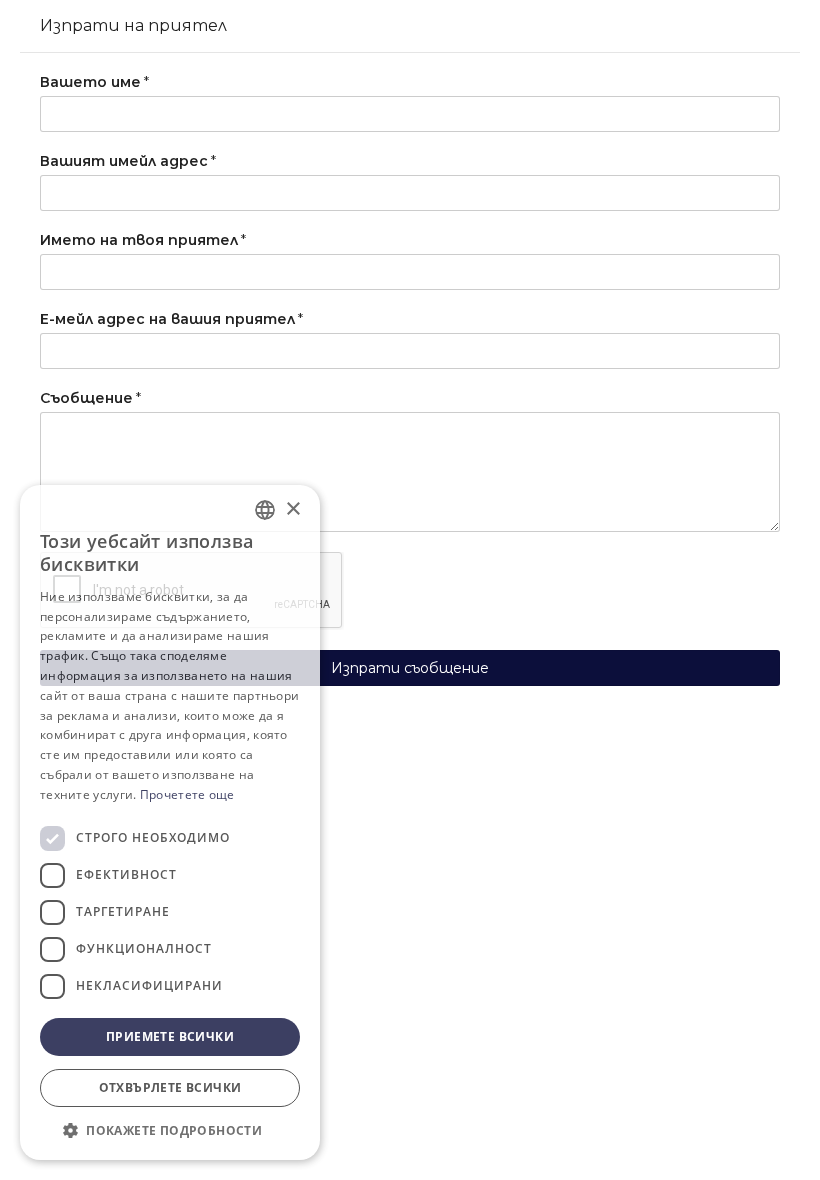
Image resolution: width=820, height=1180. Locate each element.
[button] (170, 1130)
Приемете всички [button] (170, 1036)
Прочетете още (187, 794)
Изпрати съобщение (410, 668)
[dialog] (170, 822)
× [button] (292, 509)
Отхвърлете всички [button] (170, 1087)
